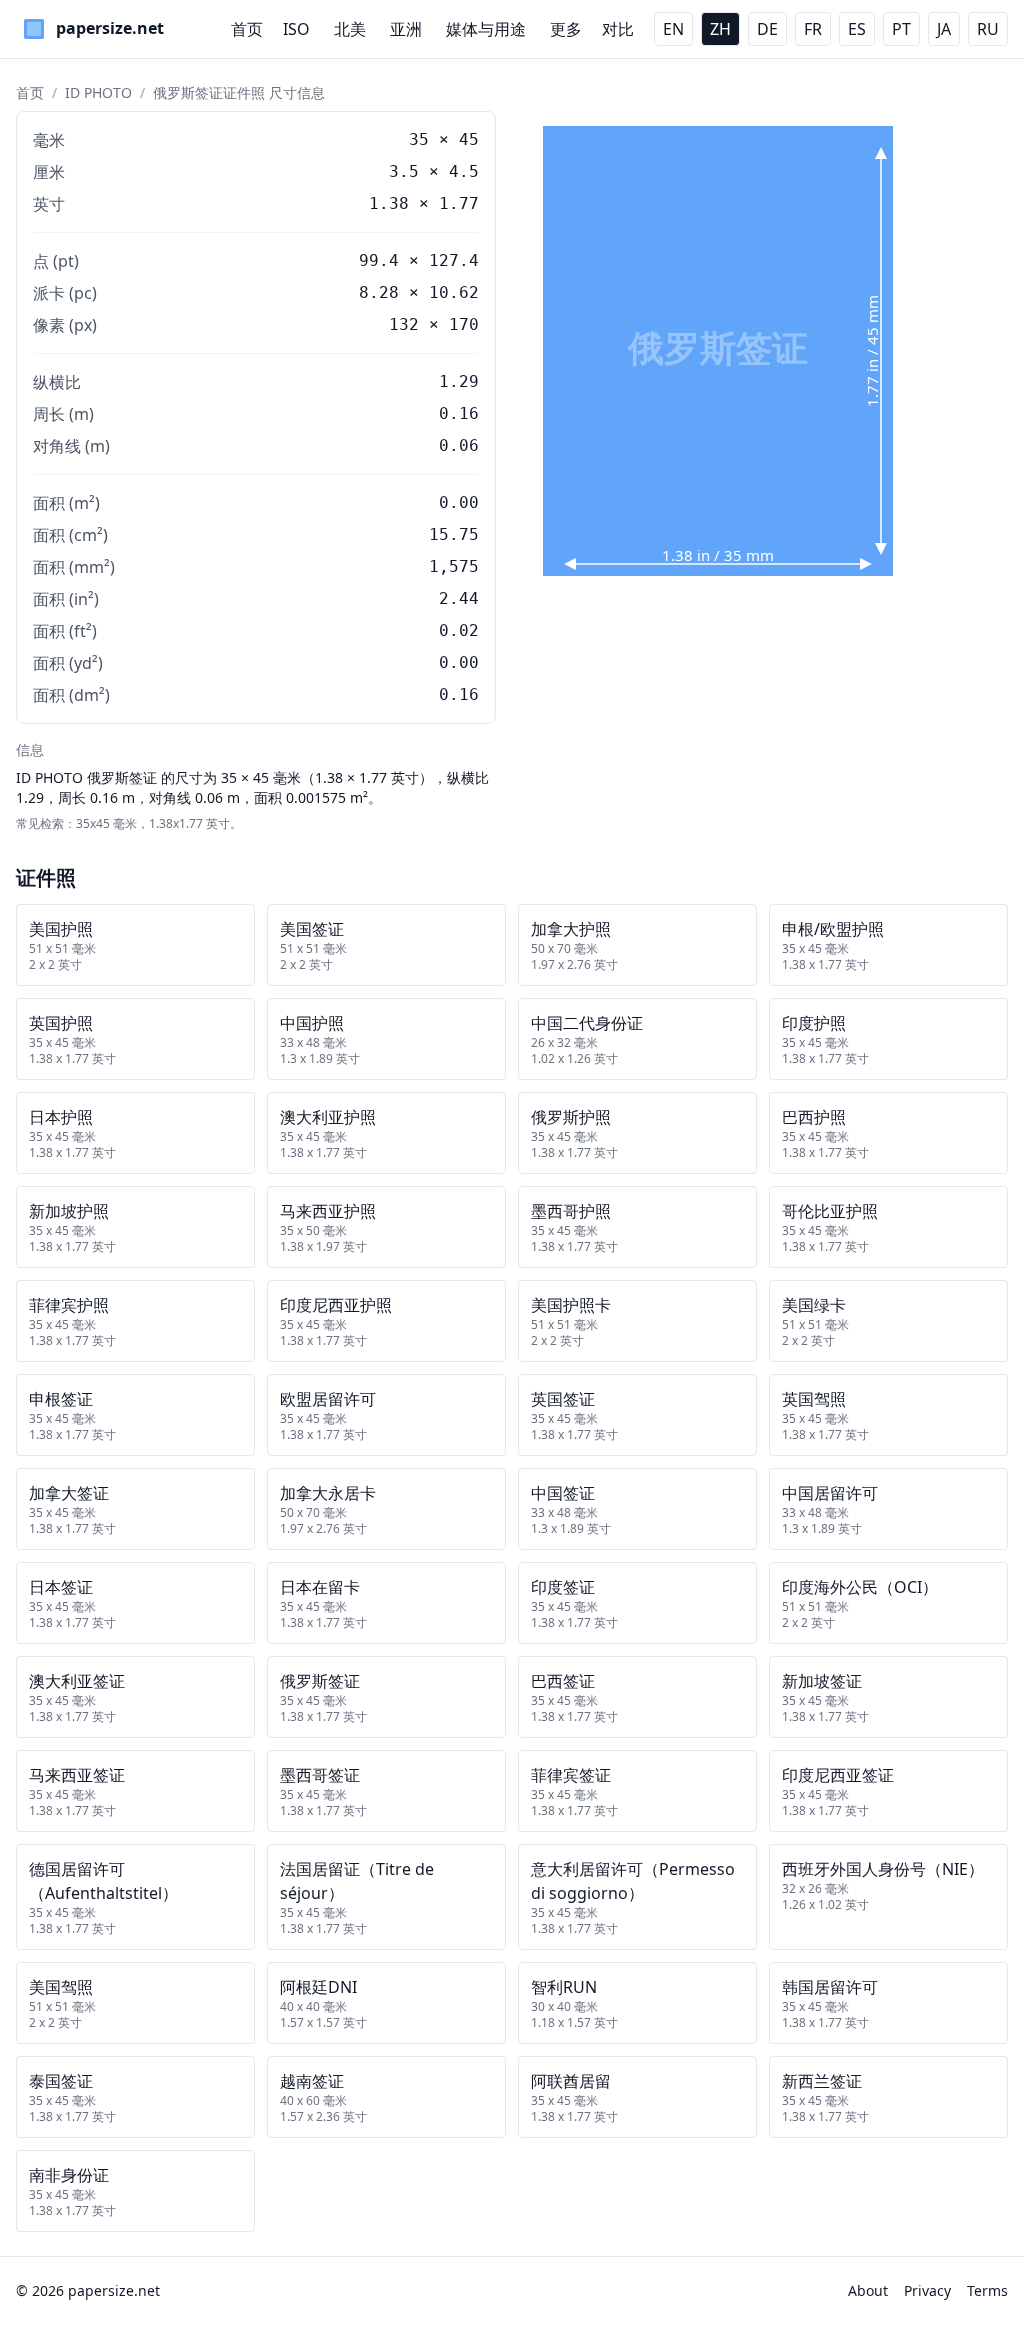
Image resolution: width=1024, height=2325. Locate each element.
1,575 (454, 566)
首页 (247, 29)
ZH (720, 29)
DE (767, 29)
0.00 (459, 502)
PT (901, 29)
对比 (618, 29)
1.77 (459, 203)
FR (813, 29)
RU (988, 29)
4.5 (464, 171)
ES (857, 29)
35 (419, 139)
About (868, 2290)
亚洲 (406, 29)
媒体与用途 (486, 29)
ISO (296, 29)
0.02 (459, 630)
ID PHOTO (98, 92)
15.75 (454, 534)
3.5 (404, 171)
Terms (987, 2290)
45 (469, 139)
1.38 (389, 203)
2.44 (459, 598)
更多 (566, 29)
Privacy (927, 2290)
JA (944, 29)
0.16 (459, 694)
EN (673, 29)
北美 (350, 29)
